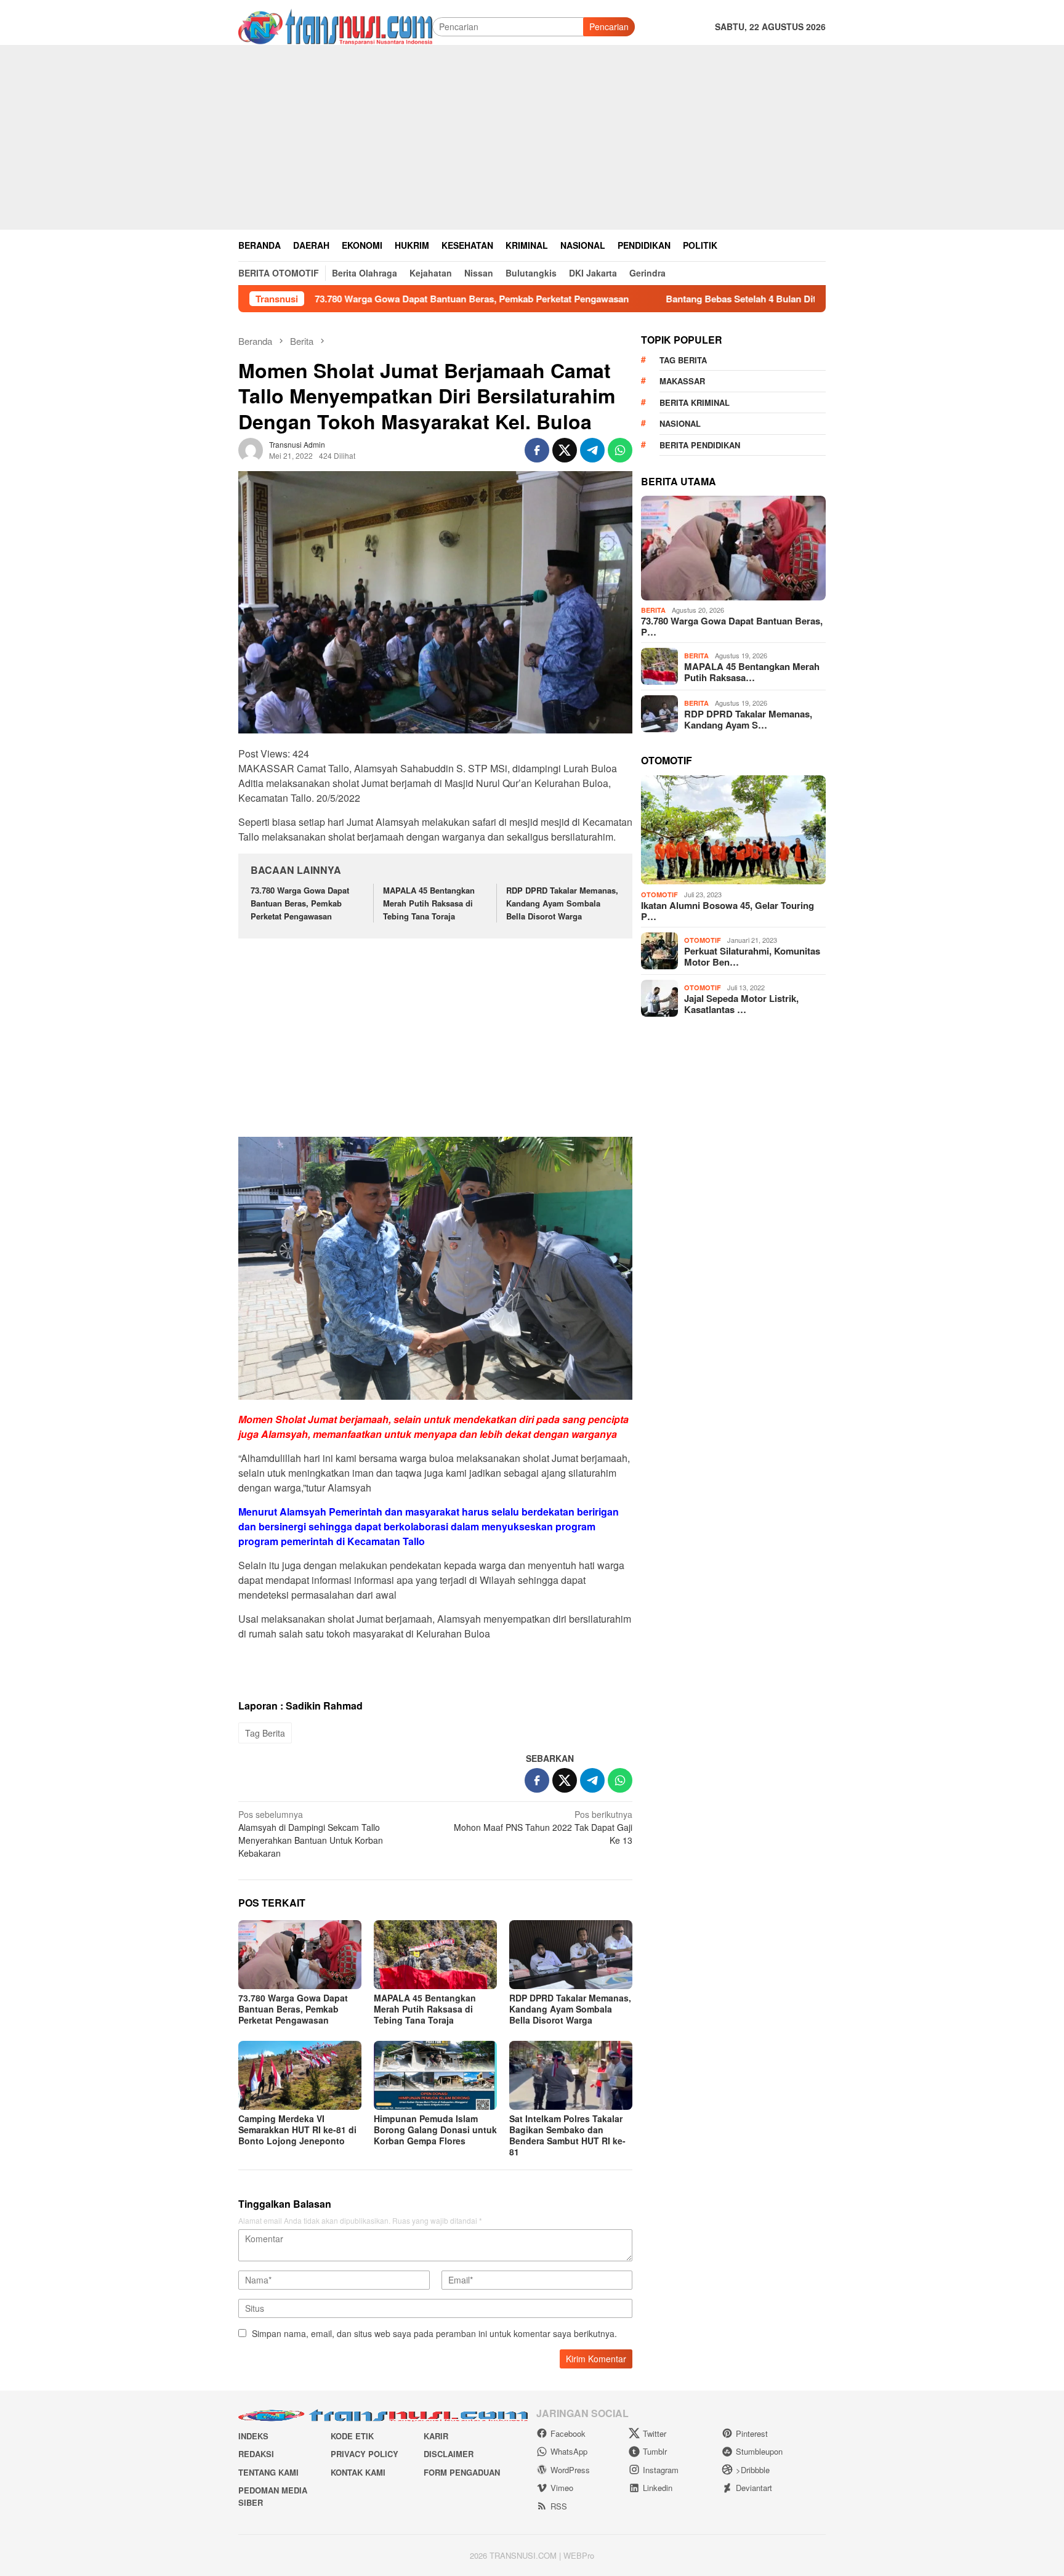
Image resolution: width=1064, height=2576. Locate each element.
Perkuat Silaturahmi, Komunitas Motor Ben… (752, 956)
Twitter (655, 2433)
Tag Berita (265, 1733)
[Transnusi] (335, 25)
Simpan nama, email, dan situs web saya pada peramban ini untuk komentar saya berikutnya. (434, 2333)
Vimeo (562, 2488)
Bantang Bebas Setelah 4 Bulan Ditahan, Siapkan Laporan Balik (702, 299)
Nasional (680, 423)
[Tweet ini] (565, 450)
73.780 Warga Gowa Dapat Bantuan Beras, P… (732, 626)
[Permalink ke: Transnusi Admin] (251, 448)
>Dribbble (753, 2470)
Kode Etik (352, 2436)
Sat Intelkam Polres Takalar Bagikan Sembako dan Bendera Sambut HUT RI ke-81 (567, 2135)
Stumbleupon (759, 2451)
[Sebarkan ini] (537, 450)
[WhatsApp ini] (620, 450)
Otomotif (659, 894)
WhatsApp (569, 2451)
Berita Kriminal (695, 402)
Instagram (661, 2470)
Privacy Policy (365, 2454)
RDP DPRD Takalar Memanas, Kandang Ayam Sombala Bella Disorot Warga (562, 903)
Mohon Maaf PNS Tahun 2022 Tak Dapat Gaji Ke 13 (543, 1827)
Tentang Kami (268, 2472)
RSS (559, 2506)
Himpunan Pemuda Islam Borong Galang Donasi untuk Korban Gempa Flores (435, 2130)
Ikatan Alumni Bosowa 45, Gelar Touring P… (727, 911)
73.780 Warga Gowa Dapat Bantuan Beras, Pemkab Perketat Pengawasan (372, 299)
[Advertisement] (532, 137)
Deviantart (754, 2488)
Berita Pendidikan (700, 444)
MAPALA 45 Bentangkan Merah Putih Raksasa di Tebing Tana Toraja (429, 903)
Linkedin (658, 2488)
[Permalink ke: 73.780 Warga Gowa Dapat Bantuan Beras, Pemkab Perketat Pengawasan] (300, 1955)
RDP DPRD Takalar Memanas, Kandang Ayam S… (748, 719)
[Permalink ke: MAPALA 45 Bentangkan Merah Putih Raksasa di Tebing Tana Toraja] (435, 1955)
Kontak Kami (358, 2472)
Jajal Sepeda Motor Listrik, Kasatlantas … (741, 1004)
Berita (653, 610)
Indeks (253, 2436)
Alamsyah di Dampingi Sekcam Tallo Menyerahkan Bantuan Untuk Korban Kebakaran (311, 1834)
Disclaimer (449, 2454)
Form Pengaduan (462, 2472)
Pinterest (752, 2433)
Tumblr (655, 2451)
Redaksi (256, 2454)
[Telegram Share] (592, 450)
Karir (436, 2436)
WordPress (570, 2470)
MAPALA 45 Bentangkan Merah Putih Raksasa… (752, 672)
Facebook (568, 2433)
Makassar (682, 381)
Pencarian (609, 26)
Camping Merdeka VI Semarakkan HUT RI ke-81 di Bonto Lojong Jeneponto (297, 2130)
